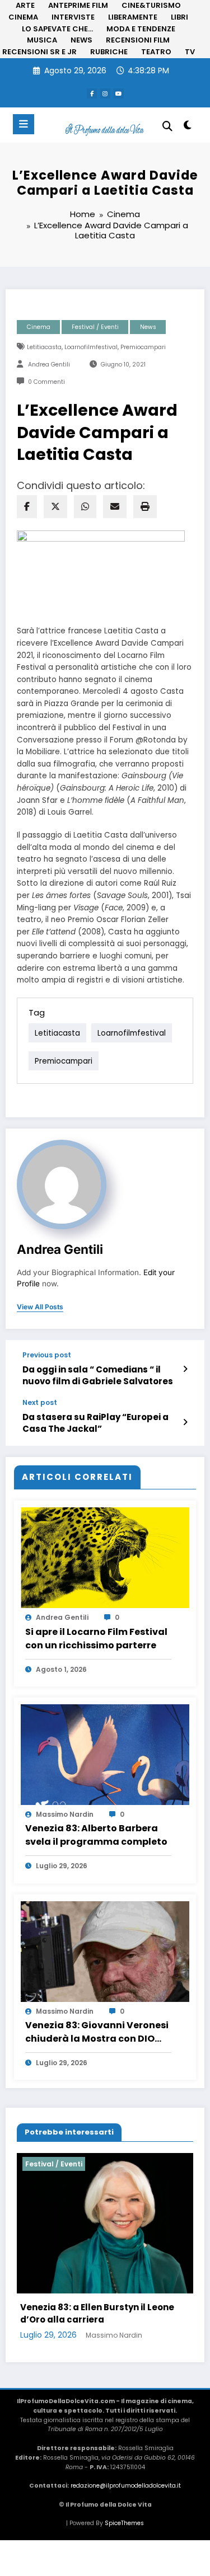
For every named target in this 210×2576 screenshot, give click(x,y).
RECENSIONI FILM (138, 40)
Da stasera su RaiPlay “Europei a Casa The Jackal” (95, 1423)
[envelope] (115, 507)
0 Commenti (46, 382)
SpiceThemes (124, 2547)
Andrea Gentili (49, 365)
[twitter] (55, 507)
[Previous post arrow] (185, 1369)
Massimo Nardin (65, 1814)
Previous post (47, 1355)
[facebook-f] (92, 93)
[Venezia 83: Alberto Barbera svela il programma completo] (105, 1754)
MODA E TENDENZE (141, 29)
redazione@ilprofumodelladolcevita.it (126, 2509)
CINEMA (23, 17)
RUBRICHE (109, 52)
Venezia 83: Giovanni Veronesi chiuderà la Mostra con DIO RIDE (97, 2032)
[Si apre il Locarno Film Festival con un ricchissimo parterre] (105, 1557)
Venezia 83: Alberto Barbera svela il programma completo (96, 1835)
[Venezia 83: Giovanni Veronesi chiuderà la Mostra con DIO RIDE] (105, 1951)
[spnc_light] (188, 127)
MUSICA (42, 40)
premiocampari (143, 347)
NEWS (81, 40)
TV (190, 52)
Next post (40, 1403)
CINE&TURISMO (151, 5)
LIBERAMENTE (133, 17)
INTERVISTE (73, 17)
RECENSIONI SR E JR (39, 52)
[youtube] (119, 93)
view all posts (40, 1307)
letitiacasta (44, 347)
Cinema (39, 327)
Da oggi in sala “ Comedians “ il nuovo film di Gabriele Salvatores (98, 1375)
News (148, 327)
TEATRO (156, 52)
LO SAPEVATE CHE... (57, 29)
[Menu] (24, 124)
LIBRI (179, 17)
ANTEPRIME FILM (78, 5)
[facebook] (27, 507)
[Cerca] (167, 126)
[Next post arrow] (185, 1422)
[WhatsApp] (85, 507)
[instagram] (105, 93)
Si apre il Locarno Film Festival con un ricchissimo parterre (96, 1639)
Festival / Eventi (95, 327)
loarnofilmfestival (91, 347)
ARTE (25, 5)
